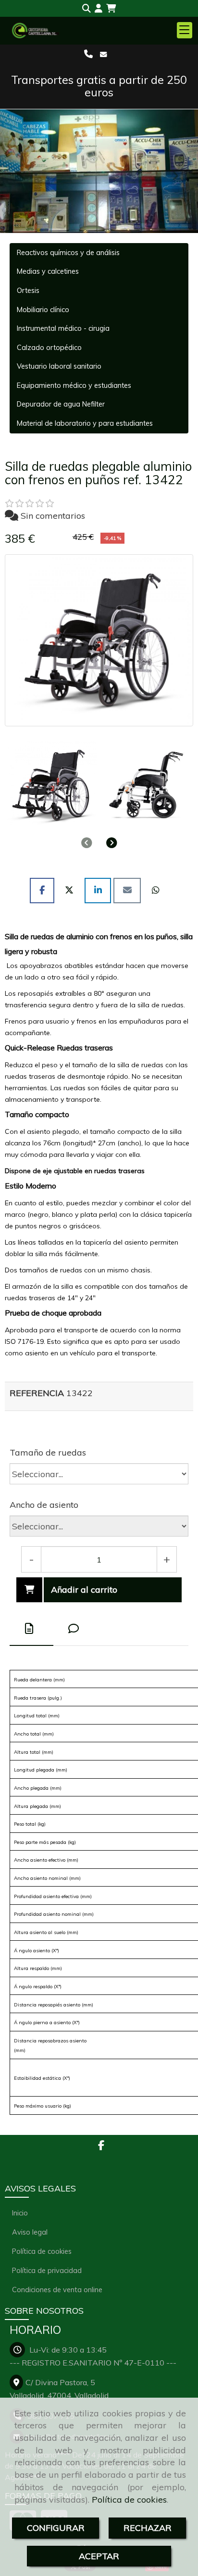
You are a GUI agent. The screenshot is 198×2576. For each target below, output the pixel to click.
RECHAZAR (148, 2528)
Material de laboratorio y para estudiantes (85, 423)
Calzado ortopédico (49, 348)
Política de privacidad (47, 2270)
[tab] (31, 1629)
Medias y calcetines (48, 271)
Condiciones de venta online (57, 2290)
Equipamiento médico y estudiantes (74, 385)
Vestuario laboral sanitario (59, 366)
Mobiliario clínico (43, 310)
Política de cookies (129, 2500)
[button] (99, 9)
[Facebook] (101, 2146)
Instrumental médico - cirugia (63, 328)
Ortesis (28, 291)
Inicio (20, 2213)
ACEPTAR (99, 2556)
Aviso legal (30, 2232)
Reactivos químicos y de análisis (68, 253)
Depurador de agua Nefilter (61, 404)
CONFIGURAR (56, 2528)
